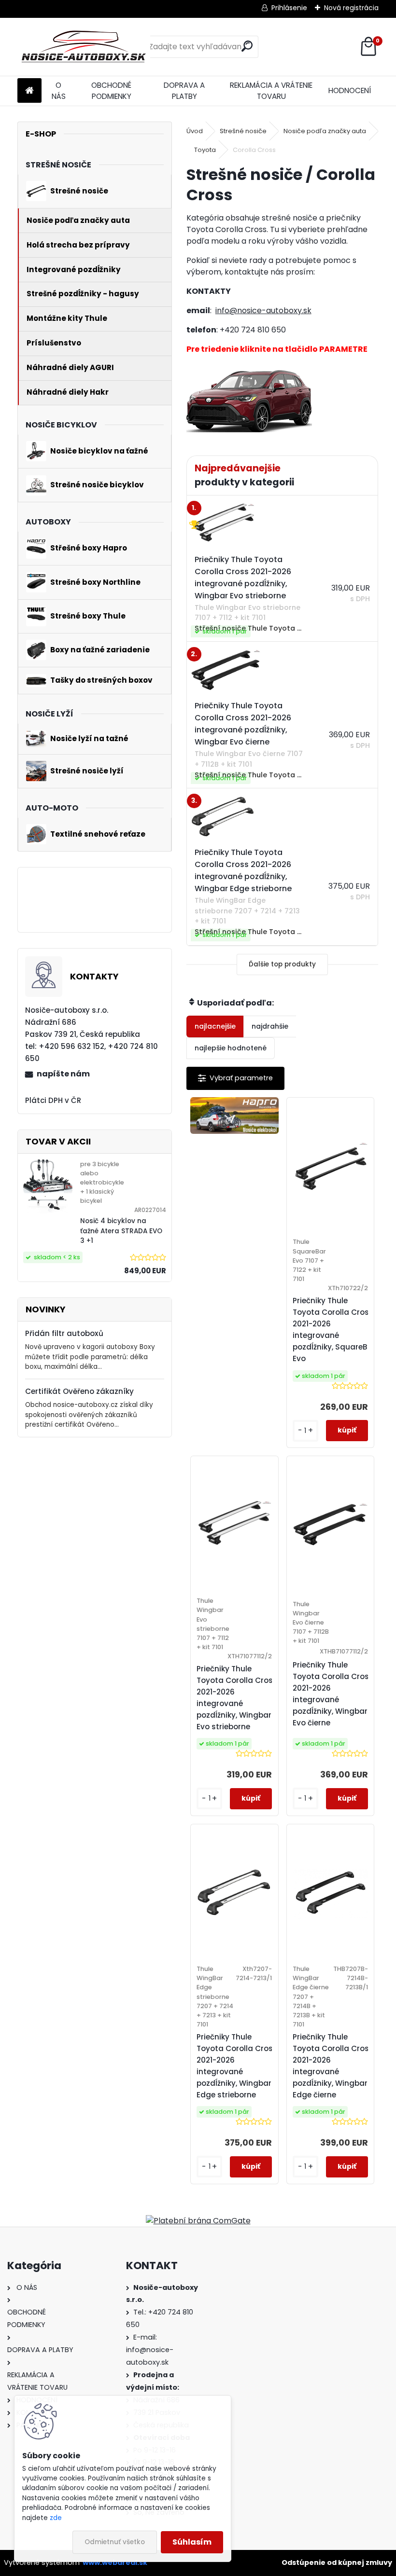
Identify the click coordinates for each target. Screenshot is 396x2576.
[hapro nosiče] (234, 1116)
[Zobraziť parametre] (235, 1078)
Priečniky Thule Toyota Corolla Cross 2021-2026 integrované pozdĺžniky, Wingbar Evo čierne (333, 1694)
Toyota (205, 150)
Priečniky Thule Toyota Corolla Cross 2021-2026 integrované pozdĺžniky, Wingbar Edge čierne (333, 2066)
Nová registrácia (351, 8)
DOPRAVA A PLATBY (184, 91)
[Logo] (84, 47)
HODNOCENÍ (350, 90)
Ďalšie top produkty (282, 964)
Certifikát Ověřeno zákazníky (79, 1391)
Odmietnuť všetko (115, 2542)
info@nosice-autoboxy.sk (263, 310)
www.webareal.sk (115, 2562)
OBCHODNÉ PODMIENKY (111, 91)
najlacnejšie (215, 1026)
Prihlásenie (289, 8)
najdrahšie (270, 1026)
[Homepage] (29, 91)
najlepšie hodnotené (231, 1048)
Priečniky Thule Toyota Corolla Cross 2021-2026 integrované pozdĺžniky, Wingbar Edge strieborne (237, 2066)
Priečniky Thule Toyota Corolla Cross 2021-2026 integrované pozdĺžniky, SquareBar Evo (334, 1329)
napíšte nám (63, 1074)
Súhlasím (192, 2542)
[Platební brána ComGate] (198, 2221)
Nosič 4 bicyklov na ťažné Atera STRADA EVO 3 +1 (121, 1231)
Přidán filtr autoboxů (64, 1333)
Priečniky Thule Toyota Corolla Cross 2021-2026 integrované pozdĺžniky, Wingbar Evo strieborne (237, 1698)
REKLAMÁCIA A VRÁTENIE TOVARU (271, 91)
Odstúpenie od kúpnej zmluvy (337, 2562)
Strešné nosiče (243, 131)
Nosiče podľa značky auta (325, 131)
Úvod (195, 131)
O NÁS (59, 91)
